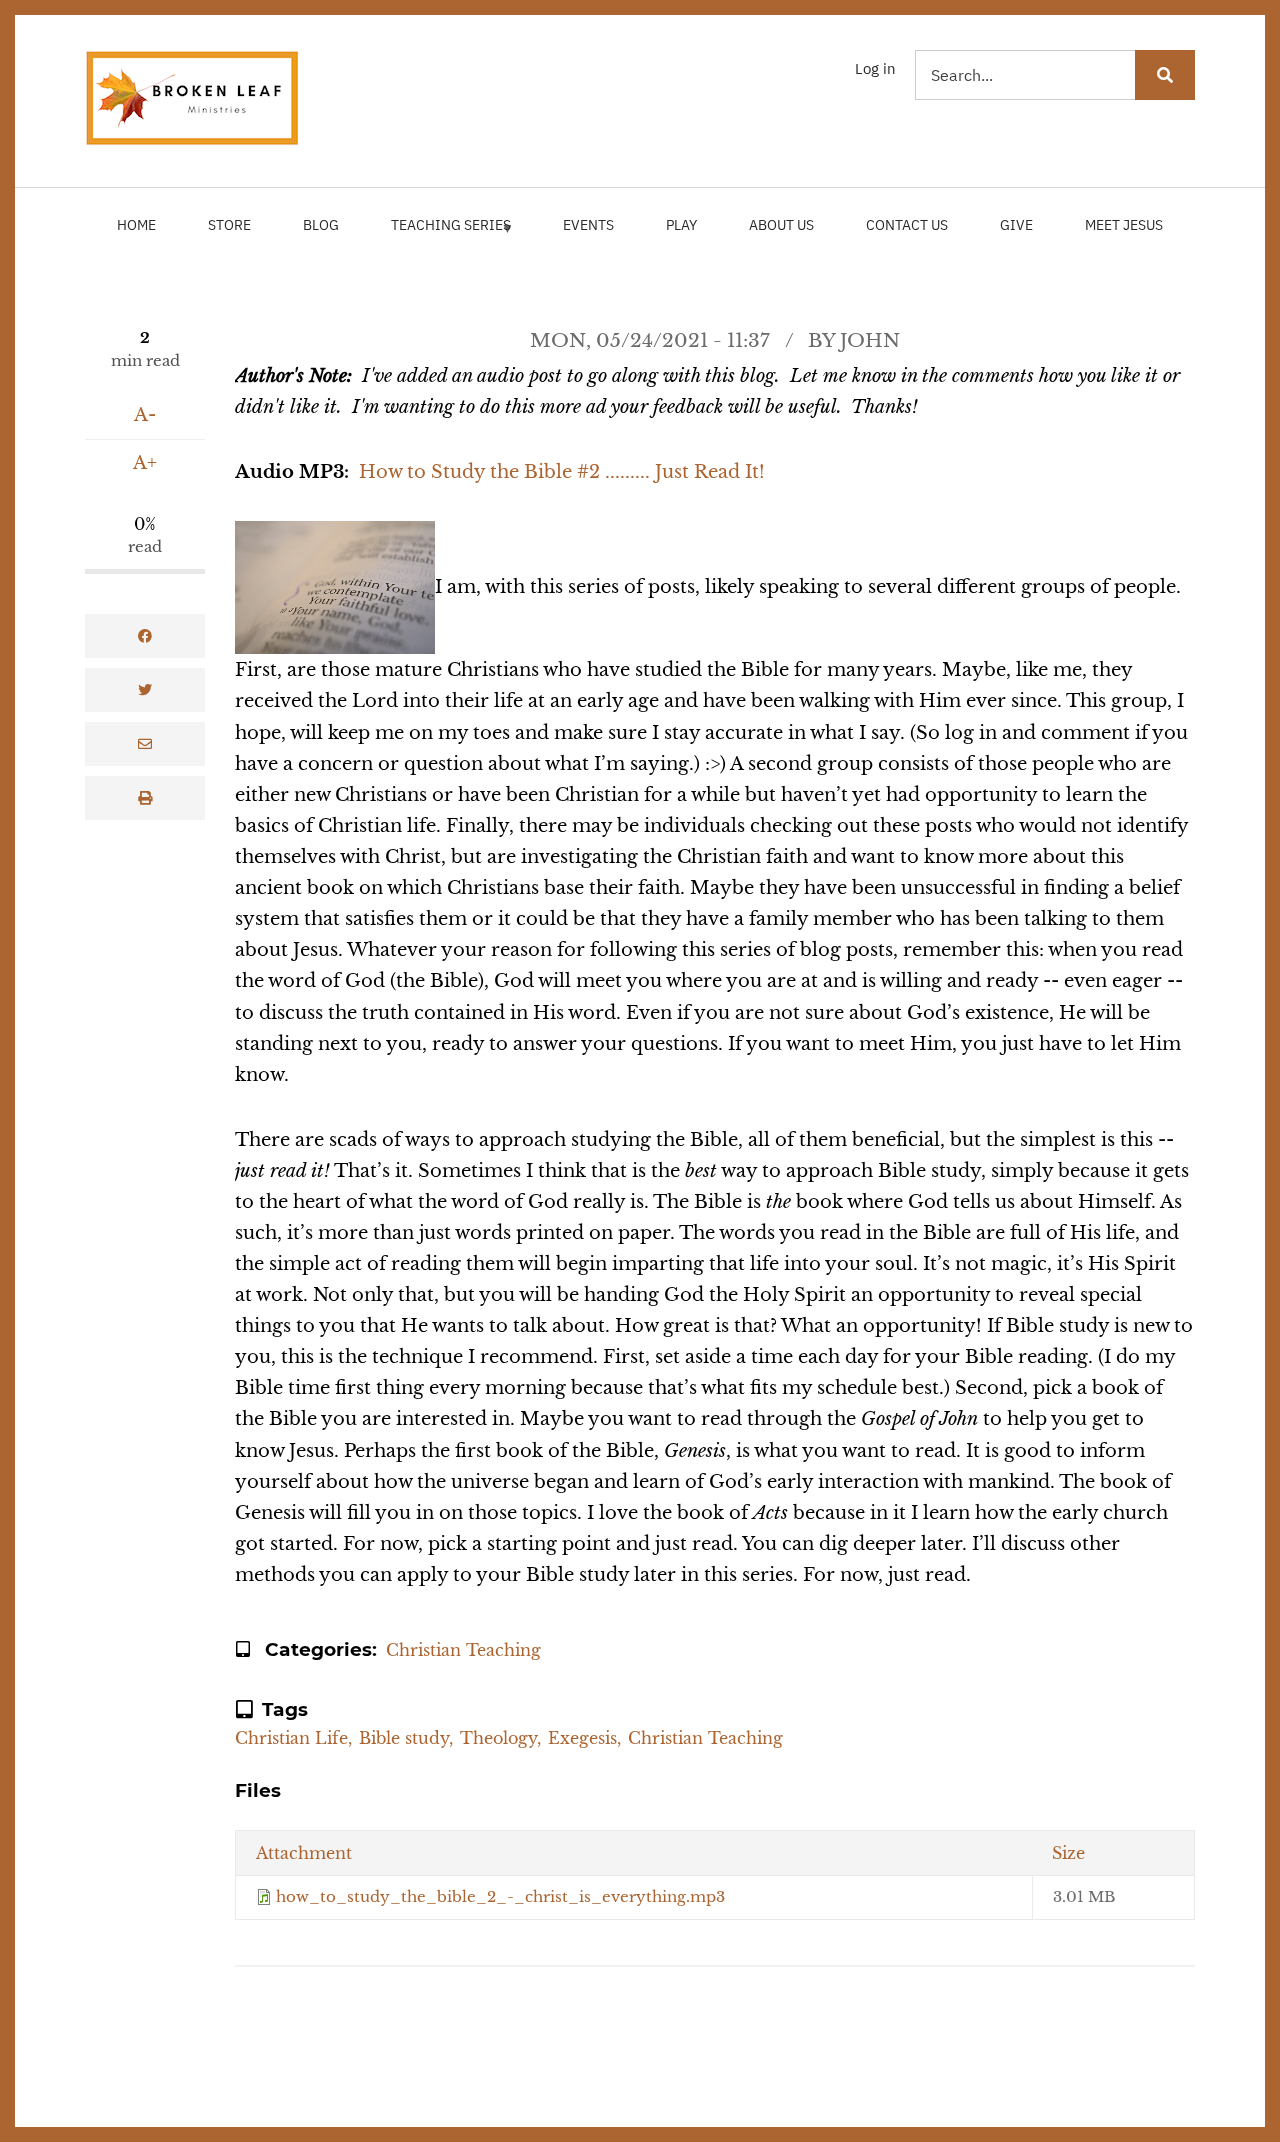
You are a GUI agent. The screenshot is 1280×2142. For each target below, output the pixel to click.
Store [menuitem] (229, 225)
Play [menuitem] (681, 225)
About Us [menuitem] (781, 225)
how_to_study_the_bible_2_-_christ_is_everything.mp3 (500, 1896)
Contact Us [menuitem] (907, 225)
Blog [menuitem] (321, 225)
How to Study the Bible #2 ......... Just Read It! (562, 471)
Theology (498, 1738)
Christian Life (291, 1738)
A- (145, 415)
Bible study (404, 1738)
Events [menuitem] (588, 225)
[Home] (193, 97)
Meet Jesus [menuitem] (1124, 225)
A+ (145, 463)
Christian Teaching (463, 1650)
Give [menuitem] (1016, 225)
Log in (875, 68)
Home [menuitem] (136, 225)
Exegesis (582, 1738)
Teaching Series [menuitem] (446, 234)
